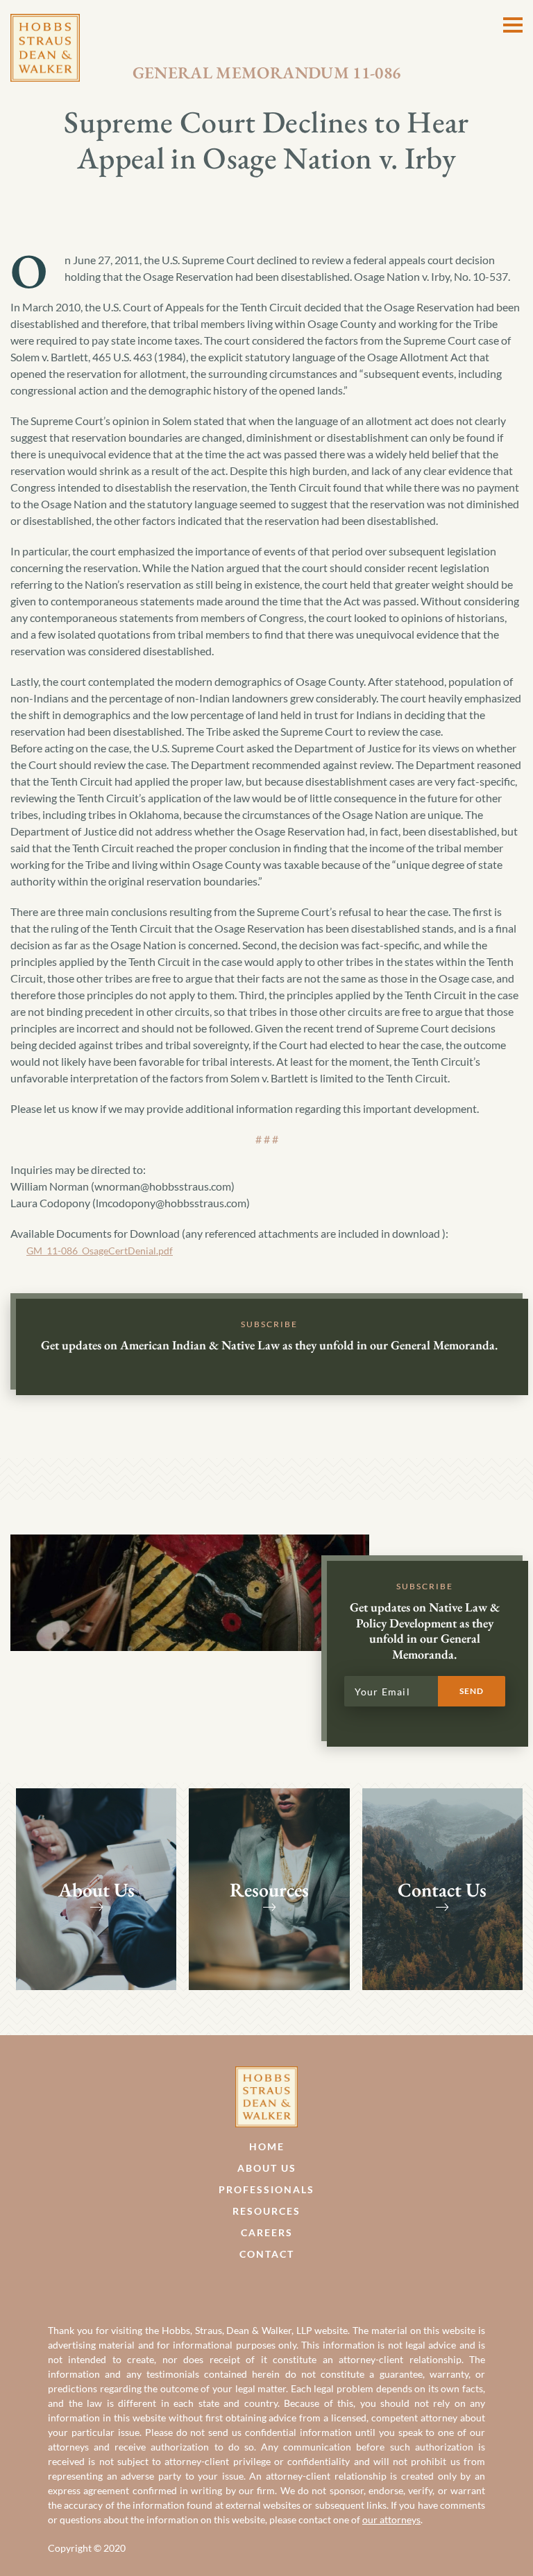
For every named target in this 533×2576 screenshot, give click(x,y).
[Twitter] (281, 2287)
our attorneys (391, 2519)
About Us (267, 2168)
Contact (267, 2254)
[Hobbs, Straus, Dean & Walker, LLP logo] (45, 22)
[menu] (513, 25)
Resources (266, 2211)
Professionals (266, 2189)
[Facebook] (252, 2287)
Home (267, 2146)
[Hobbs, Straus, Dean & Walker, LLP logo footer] (266, 2074)
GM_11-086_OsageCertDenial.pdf (100, 1251)
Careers (267, 2232)
